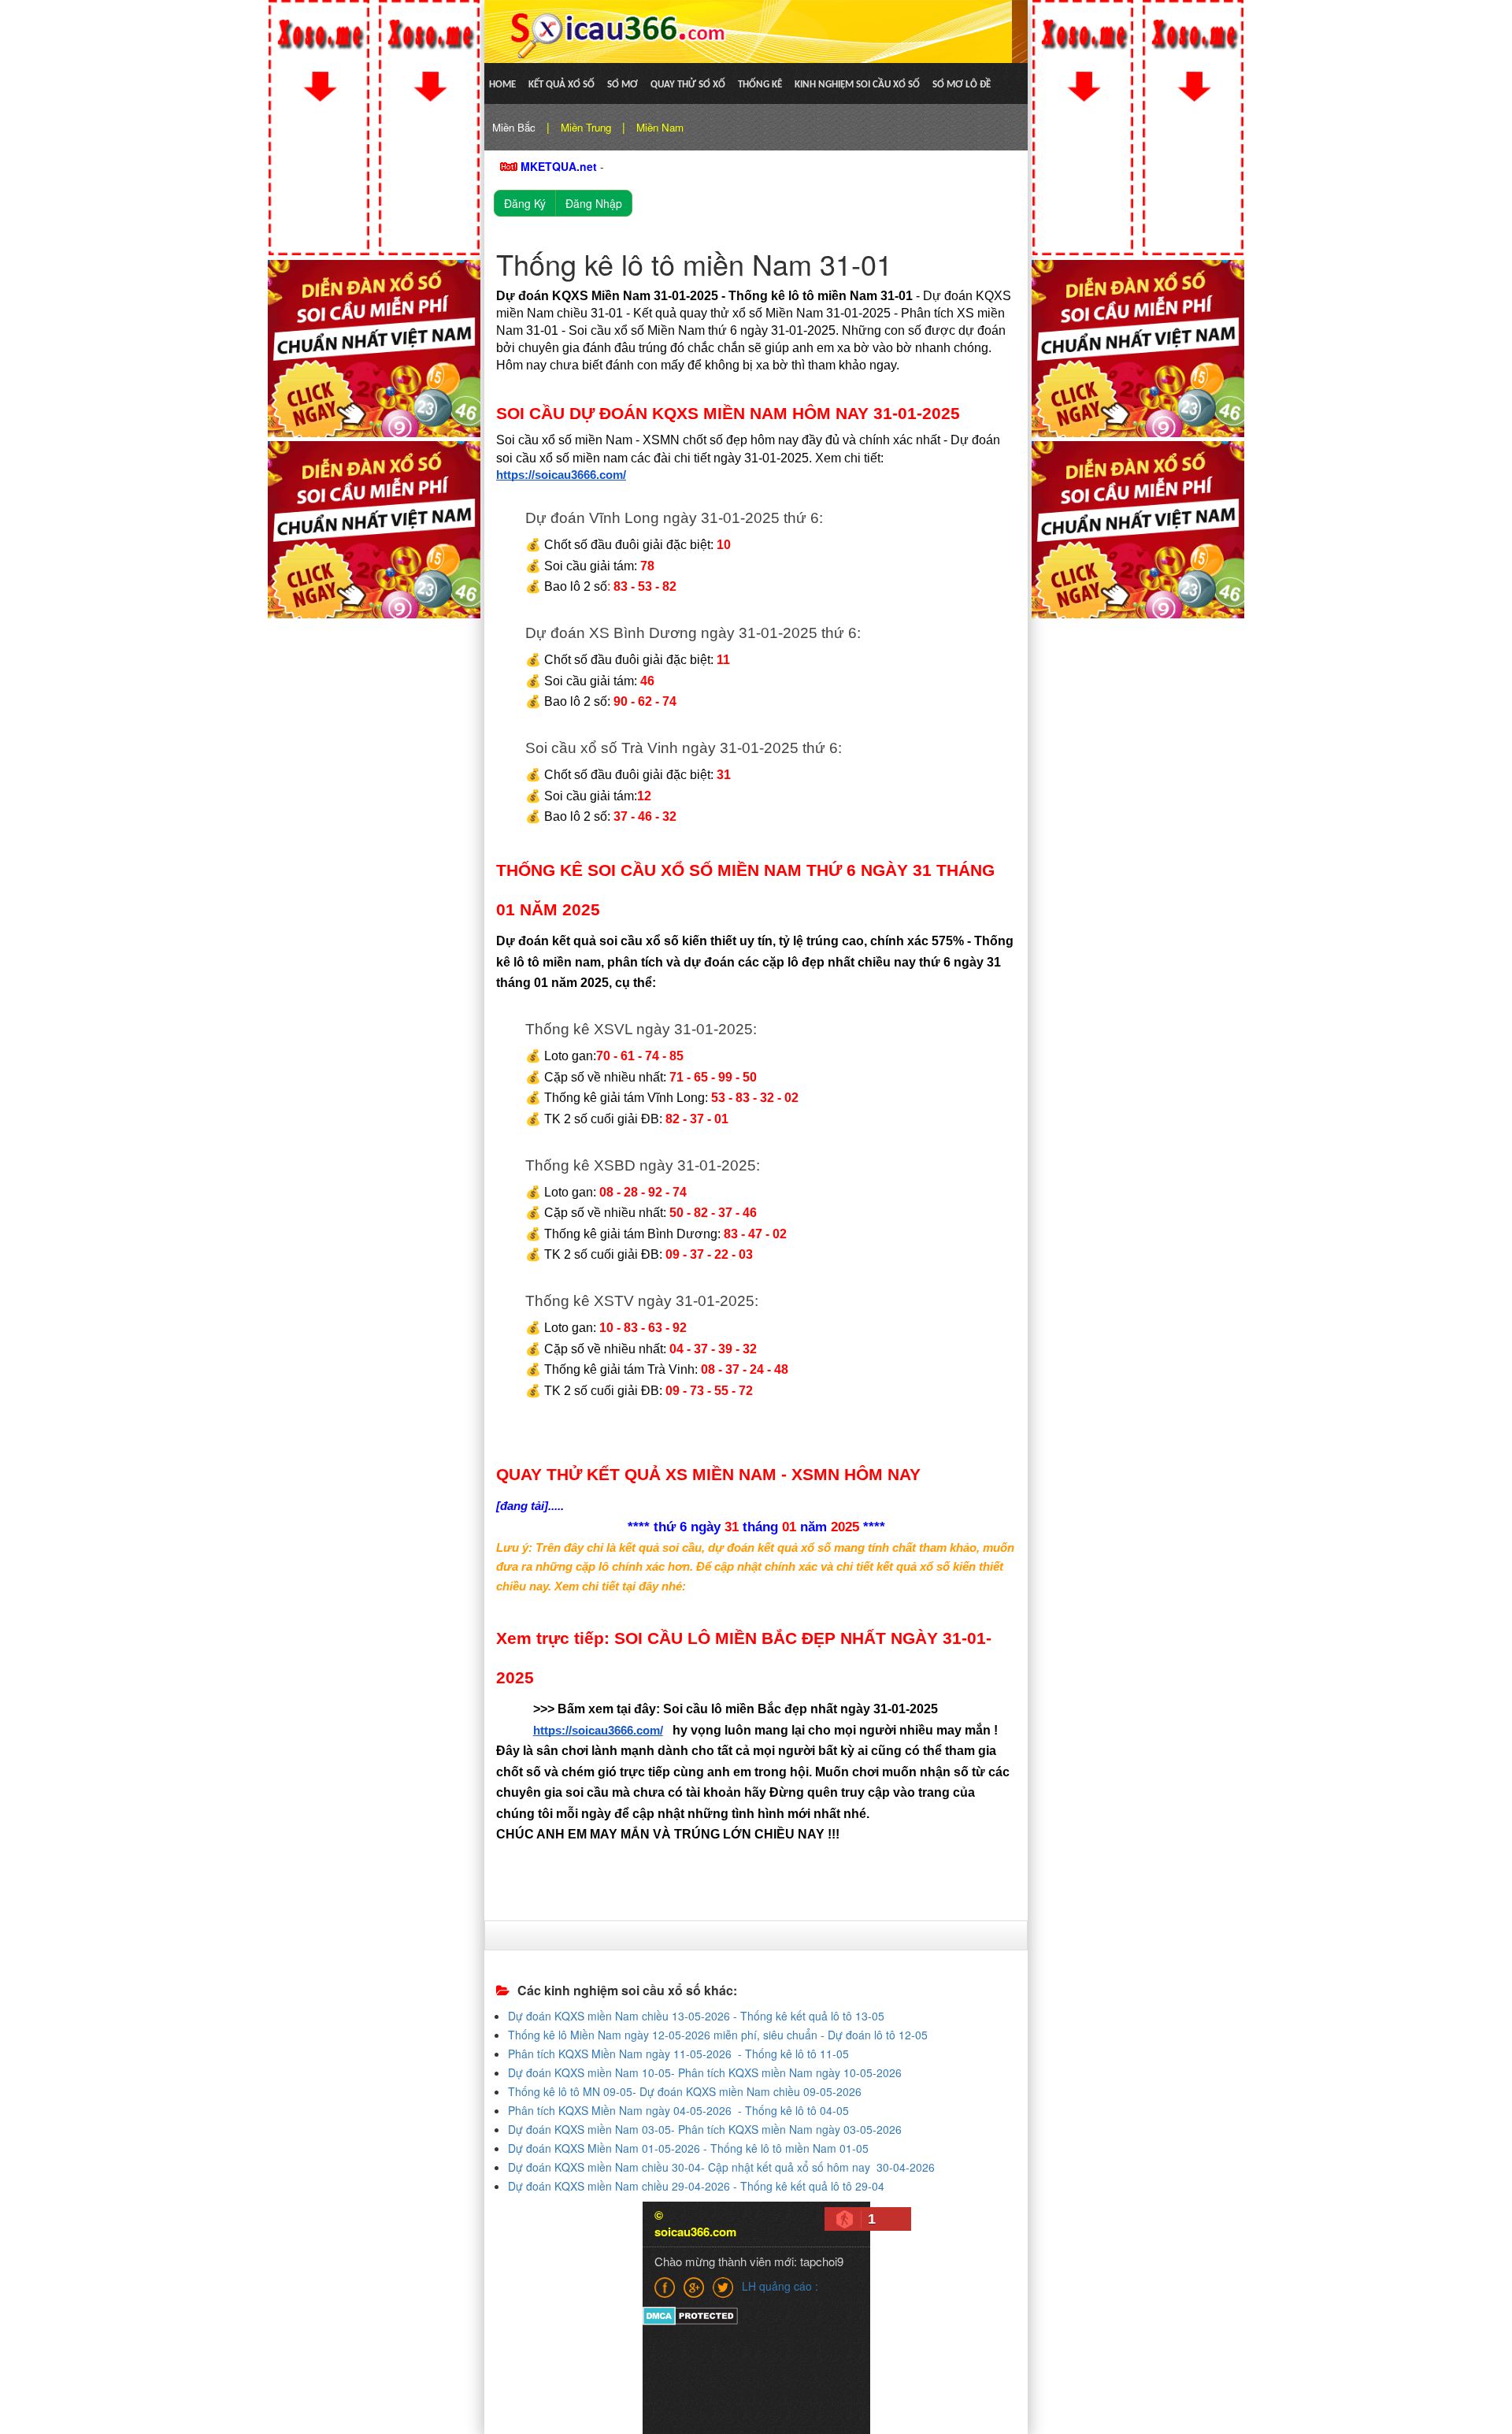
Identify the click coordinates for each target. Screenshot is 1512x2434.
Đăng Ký (525, 203)
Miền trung (586, 127)
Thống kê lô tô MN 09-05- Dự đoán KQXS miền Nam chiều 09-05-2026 (685, 2091)
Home (502, 85)
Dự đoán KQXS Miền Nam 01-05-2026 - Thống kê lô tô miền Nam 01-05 (688, 2148)
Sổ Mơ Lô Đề (962, 85)
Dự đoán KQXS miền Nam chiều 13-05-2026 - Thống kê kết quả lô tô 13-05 (696, 2016)
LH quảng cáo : (780, 2286)
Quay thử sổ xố (688, 85)
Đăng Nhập (594, 203)
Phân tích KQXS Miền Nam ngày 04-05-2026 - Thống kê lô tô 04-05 (678, 2110)
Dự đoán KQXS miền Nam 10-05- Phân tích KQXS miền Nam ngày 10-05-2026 (705, 2072)
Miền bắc (514, 127)
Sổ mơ (623, 85)
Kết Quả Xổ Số (561, 85)
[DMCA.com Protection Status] (690, 2315)
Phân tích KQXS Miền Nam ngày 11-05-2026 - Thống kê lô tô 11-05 (678, 2054)
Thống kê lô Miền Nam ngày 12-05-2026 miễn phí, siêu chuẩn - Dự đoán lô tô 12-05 (718, 2035)
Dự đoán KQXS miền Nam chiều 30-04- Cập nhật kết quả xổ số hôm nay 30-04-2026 (721, 2167)
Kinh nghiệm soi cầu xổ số (857, 85)
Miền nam (660, 127)
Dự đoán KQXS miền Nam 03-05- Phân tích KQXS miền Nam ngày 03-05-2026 (705, 2129)
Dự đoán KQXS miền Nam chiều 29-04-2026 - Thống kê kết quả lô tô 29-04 (696, 2186)
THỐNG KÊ (760, 85)
